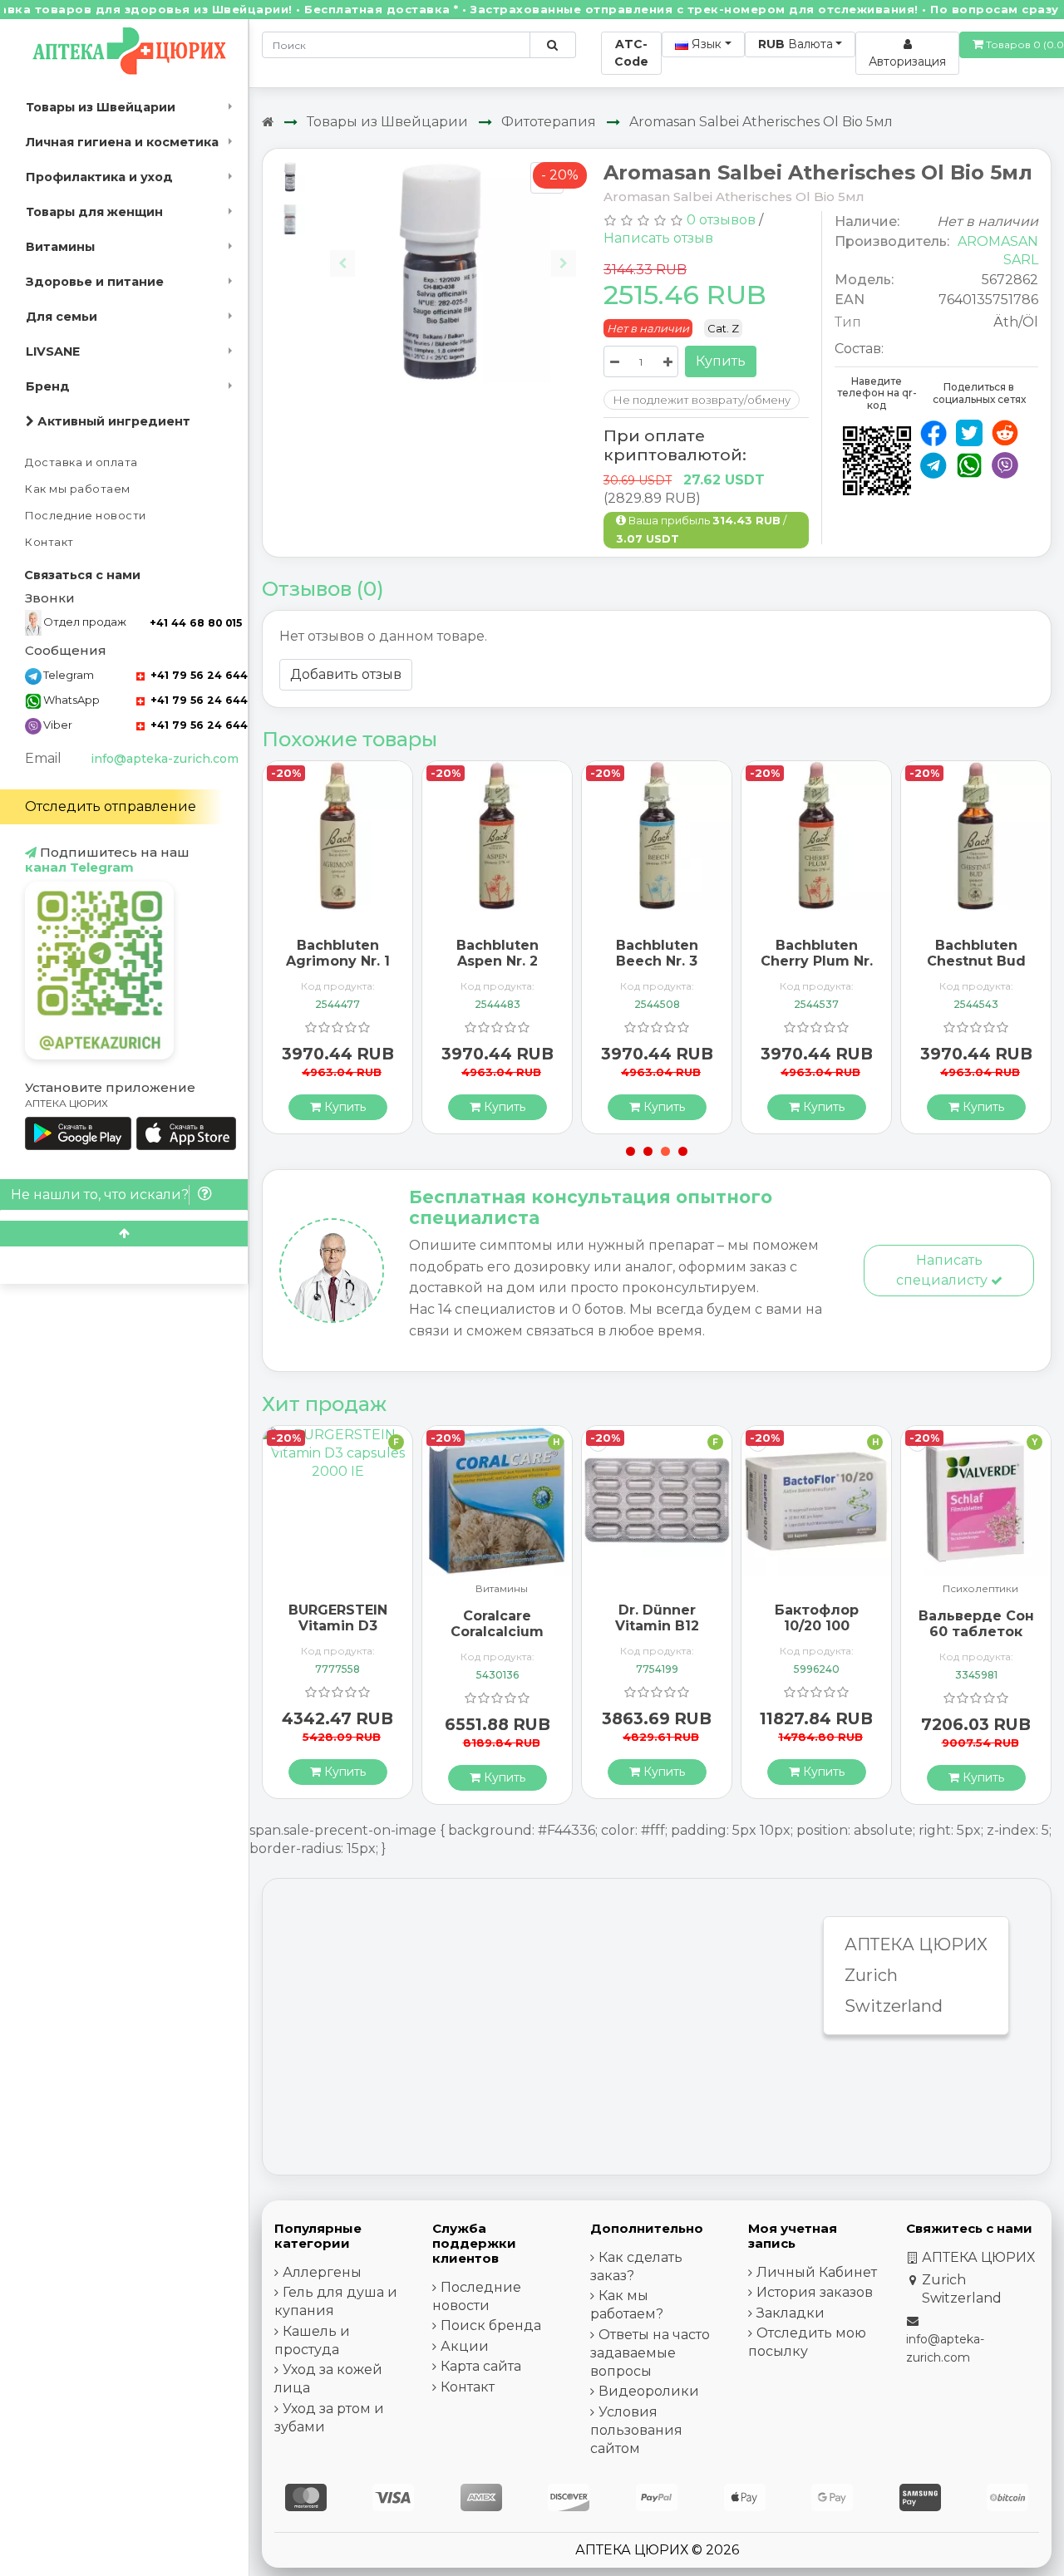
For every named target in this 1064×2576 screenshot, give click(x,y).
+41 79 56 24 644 (197, 675)
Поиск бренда (491, 2325)
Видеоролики (649, 2391)
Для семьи (62, 317)
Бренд (48, 386)
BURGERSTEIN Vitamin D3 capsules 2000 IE (337, 1634)
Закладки (791, 2313)
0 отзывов (721, 220)
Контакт (49, 542)
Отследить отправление (111, 806)
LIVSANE (53, 351)
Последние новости (86, 516)
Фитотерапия (549, 122)
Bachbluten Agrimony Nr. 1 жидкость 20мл (337, 961)
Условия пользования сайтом (636, 2430)
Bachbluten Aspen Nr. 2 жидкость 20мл (497, 961)
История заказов (815, 2292)
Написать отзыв (658, 238)
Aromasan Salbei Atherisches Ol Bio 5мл (761, 122)
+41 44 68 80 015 (196, 623)
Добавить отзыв (346, 674)
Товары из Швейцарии (101, 107)
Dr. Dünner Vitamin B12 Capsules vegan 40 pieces (657, 1634)
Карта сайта (481, 2366)
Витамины (60, 247)
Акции (465, 2346)
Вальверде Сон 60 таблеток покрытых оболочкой (976, 1640)
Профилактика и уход (99, 177)
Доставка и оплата (81, 462)
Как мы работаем (78, 489)
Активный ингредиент (112, 421)
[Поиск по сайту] (552, 45)
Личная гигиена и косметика (122, 142)
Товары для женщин (94, 212)
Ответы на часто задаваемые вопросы (650, 2353)
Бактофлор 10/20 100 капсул (817, 1626)
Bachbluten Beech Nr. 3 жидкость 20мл (657, 961)
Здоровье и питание (95, 282)
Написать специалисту (943, 1270)
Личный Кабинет (817, 2272)
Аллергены (322, 2272)
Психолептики (980, 1589)
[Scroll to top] (124, 1234)
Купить (721, 361)
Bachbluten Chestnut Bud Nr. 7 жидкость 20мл (976, 969)
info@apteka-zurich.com (165, 759)
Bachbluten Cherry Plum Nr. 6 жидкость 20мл (817, 969)
